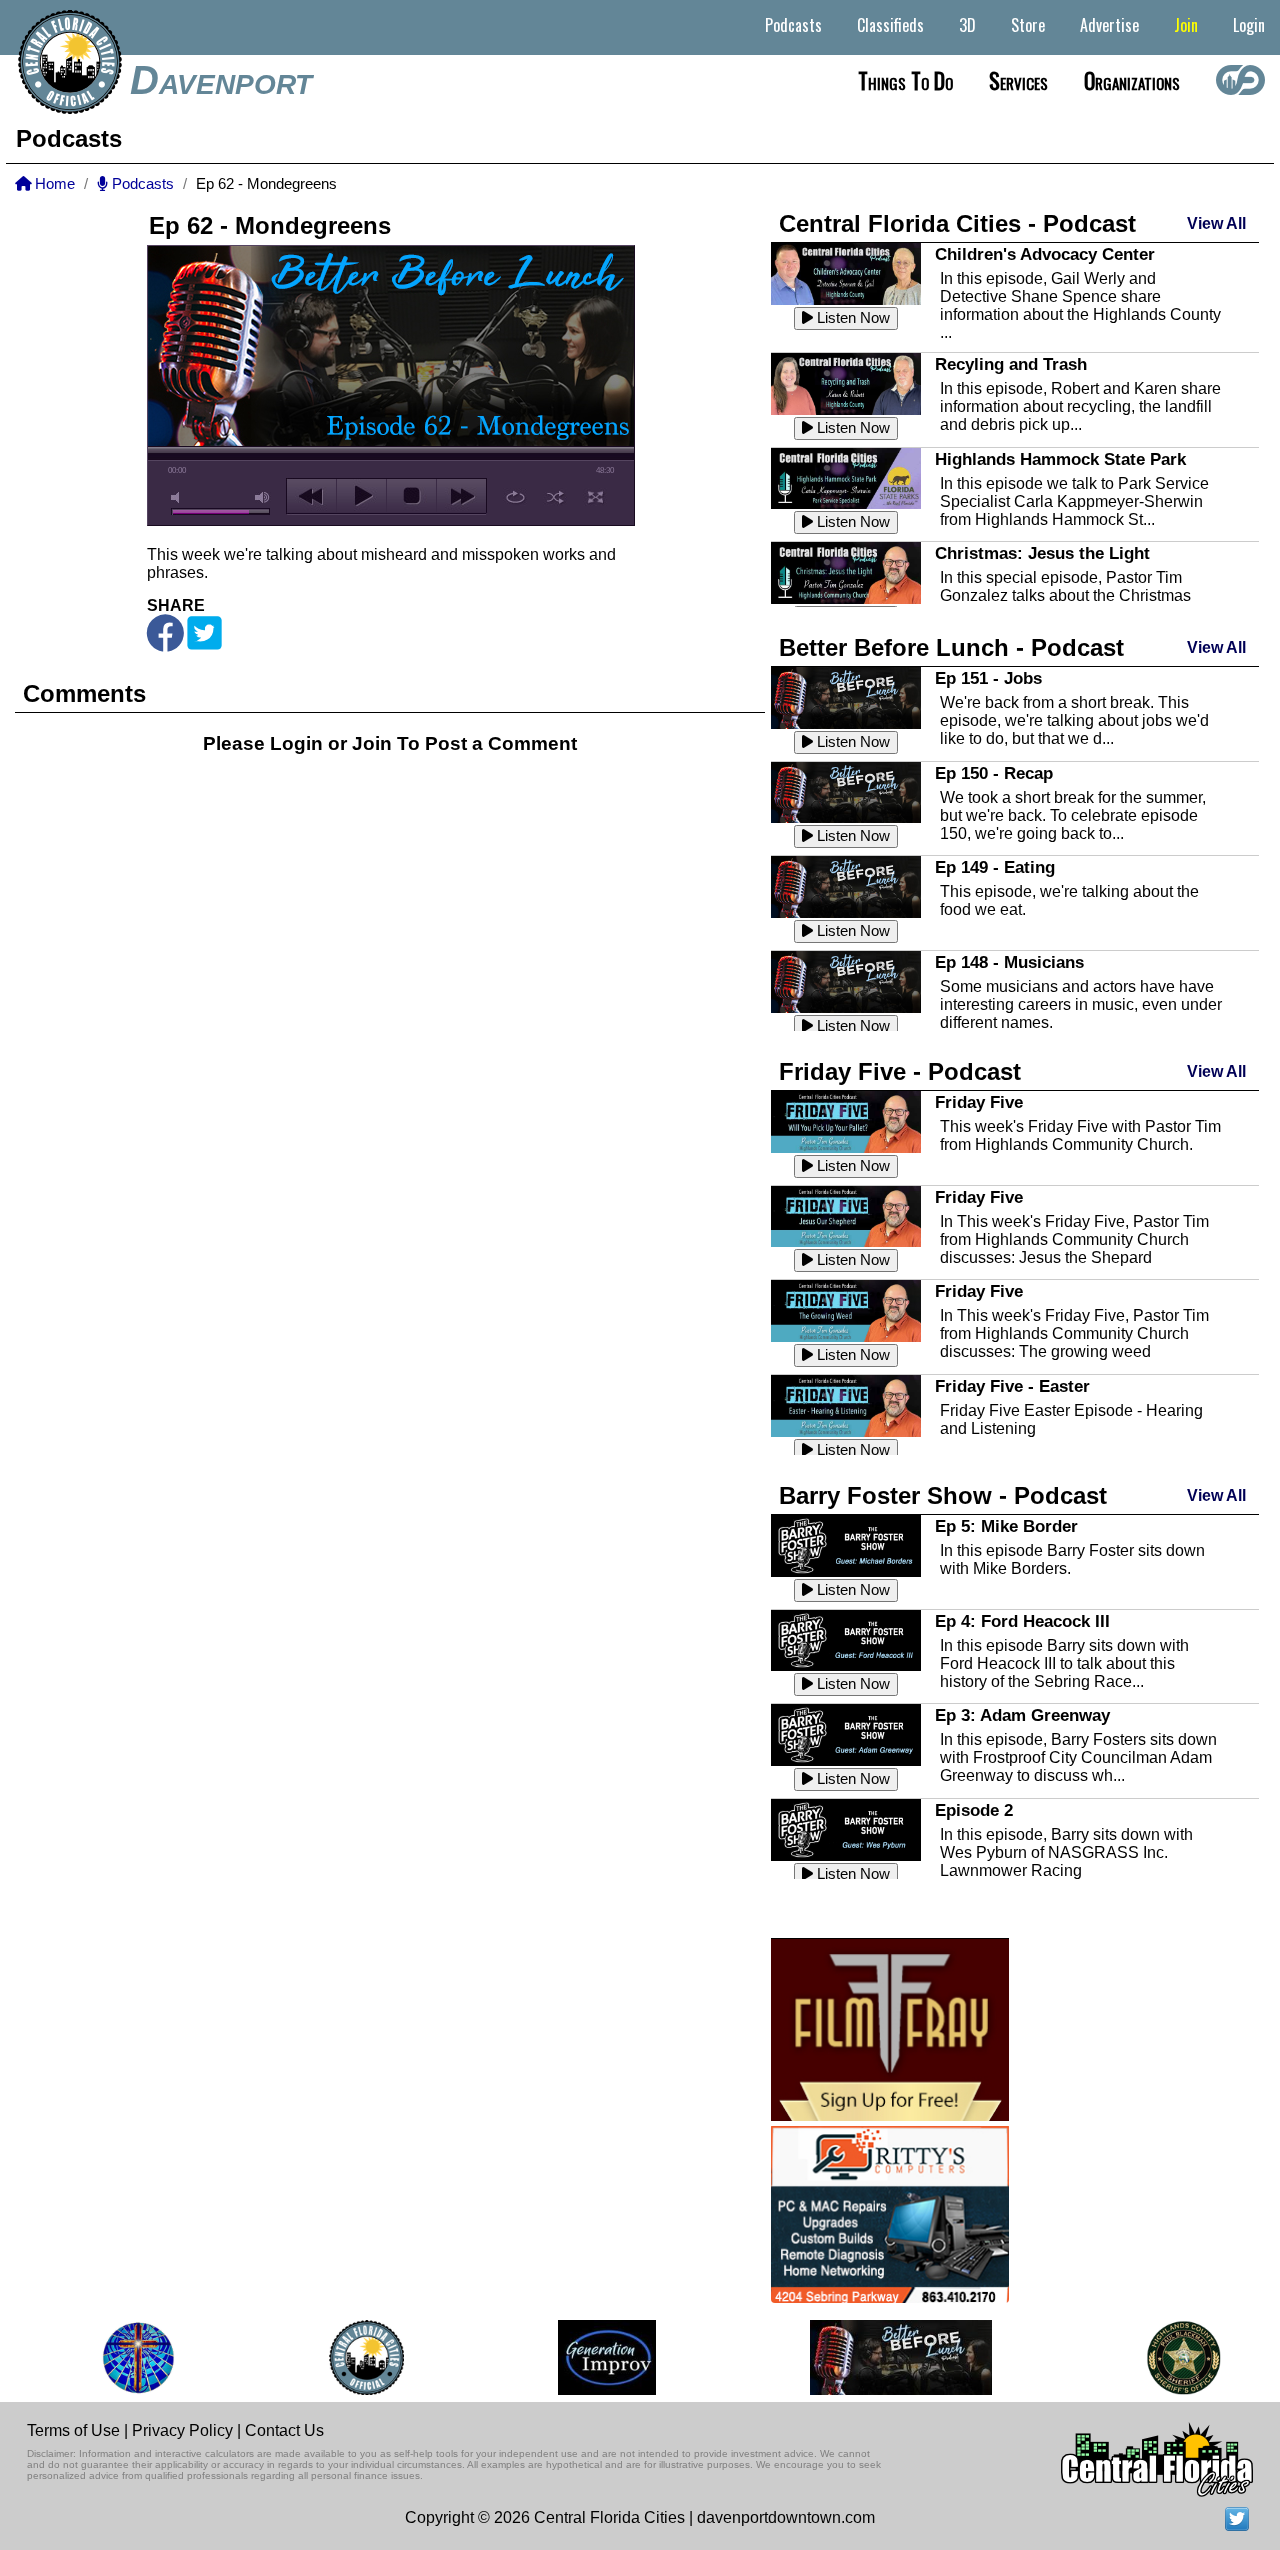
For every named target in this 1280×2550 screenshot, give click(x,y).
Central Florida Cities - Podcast (957, 223)
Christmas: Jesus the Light (1042, 553)
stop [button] (411, 496)
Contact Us (284, 2430)
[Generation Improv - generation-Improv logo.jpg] (585, 2357)
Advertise (1109, 25)
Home (53, 184)
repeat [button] (515, 497)
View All (1216, 223)
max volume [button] (263, 497)
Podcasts (793, 25)
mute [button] (179, 497)
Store (1028, 25)
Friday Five (979, 1102)
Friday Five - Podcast (900, 1071)
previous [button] (311, 496)
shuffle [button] (555, 497)
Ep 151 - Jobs (988, 678)
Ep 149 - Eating (995, 867)
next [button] (461, 496)
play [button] (361, 496)
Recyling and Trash (1011, 364)
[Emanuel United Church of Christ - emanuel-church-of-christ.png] (116, 2357)
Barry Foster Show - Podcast (943, 1495)
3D (967, 25)
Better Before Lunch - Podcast (951, 647)
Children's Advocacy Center (1045, 254)
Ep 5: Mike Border (1006, 1526)
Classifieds (890, 25)
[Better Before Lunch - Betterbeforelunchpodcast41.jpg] (879, 2357)
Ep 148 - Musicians (1009, 962)
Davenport (221, 80)
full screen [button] (595, 497)
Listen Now (851, 318)
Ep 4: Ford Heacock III (1022, 1621)
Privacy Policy (182, 2430)
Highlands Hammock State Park (1060, 459)
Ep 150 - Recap (994, 773)
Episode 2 (974, 1810)
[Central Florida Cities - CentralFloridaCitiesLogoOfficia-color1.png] (344, 2357)
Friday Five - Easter (1012, 1386)
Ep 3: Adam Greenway (1022, 1715)
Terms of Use (73, 2430)
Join (1186, 25)
